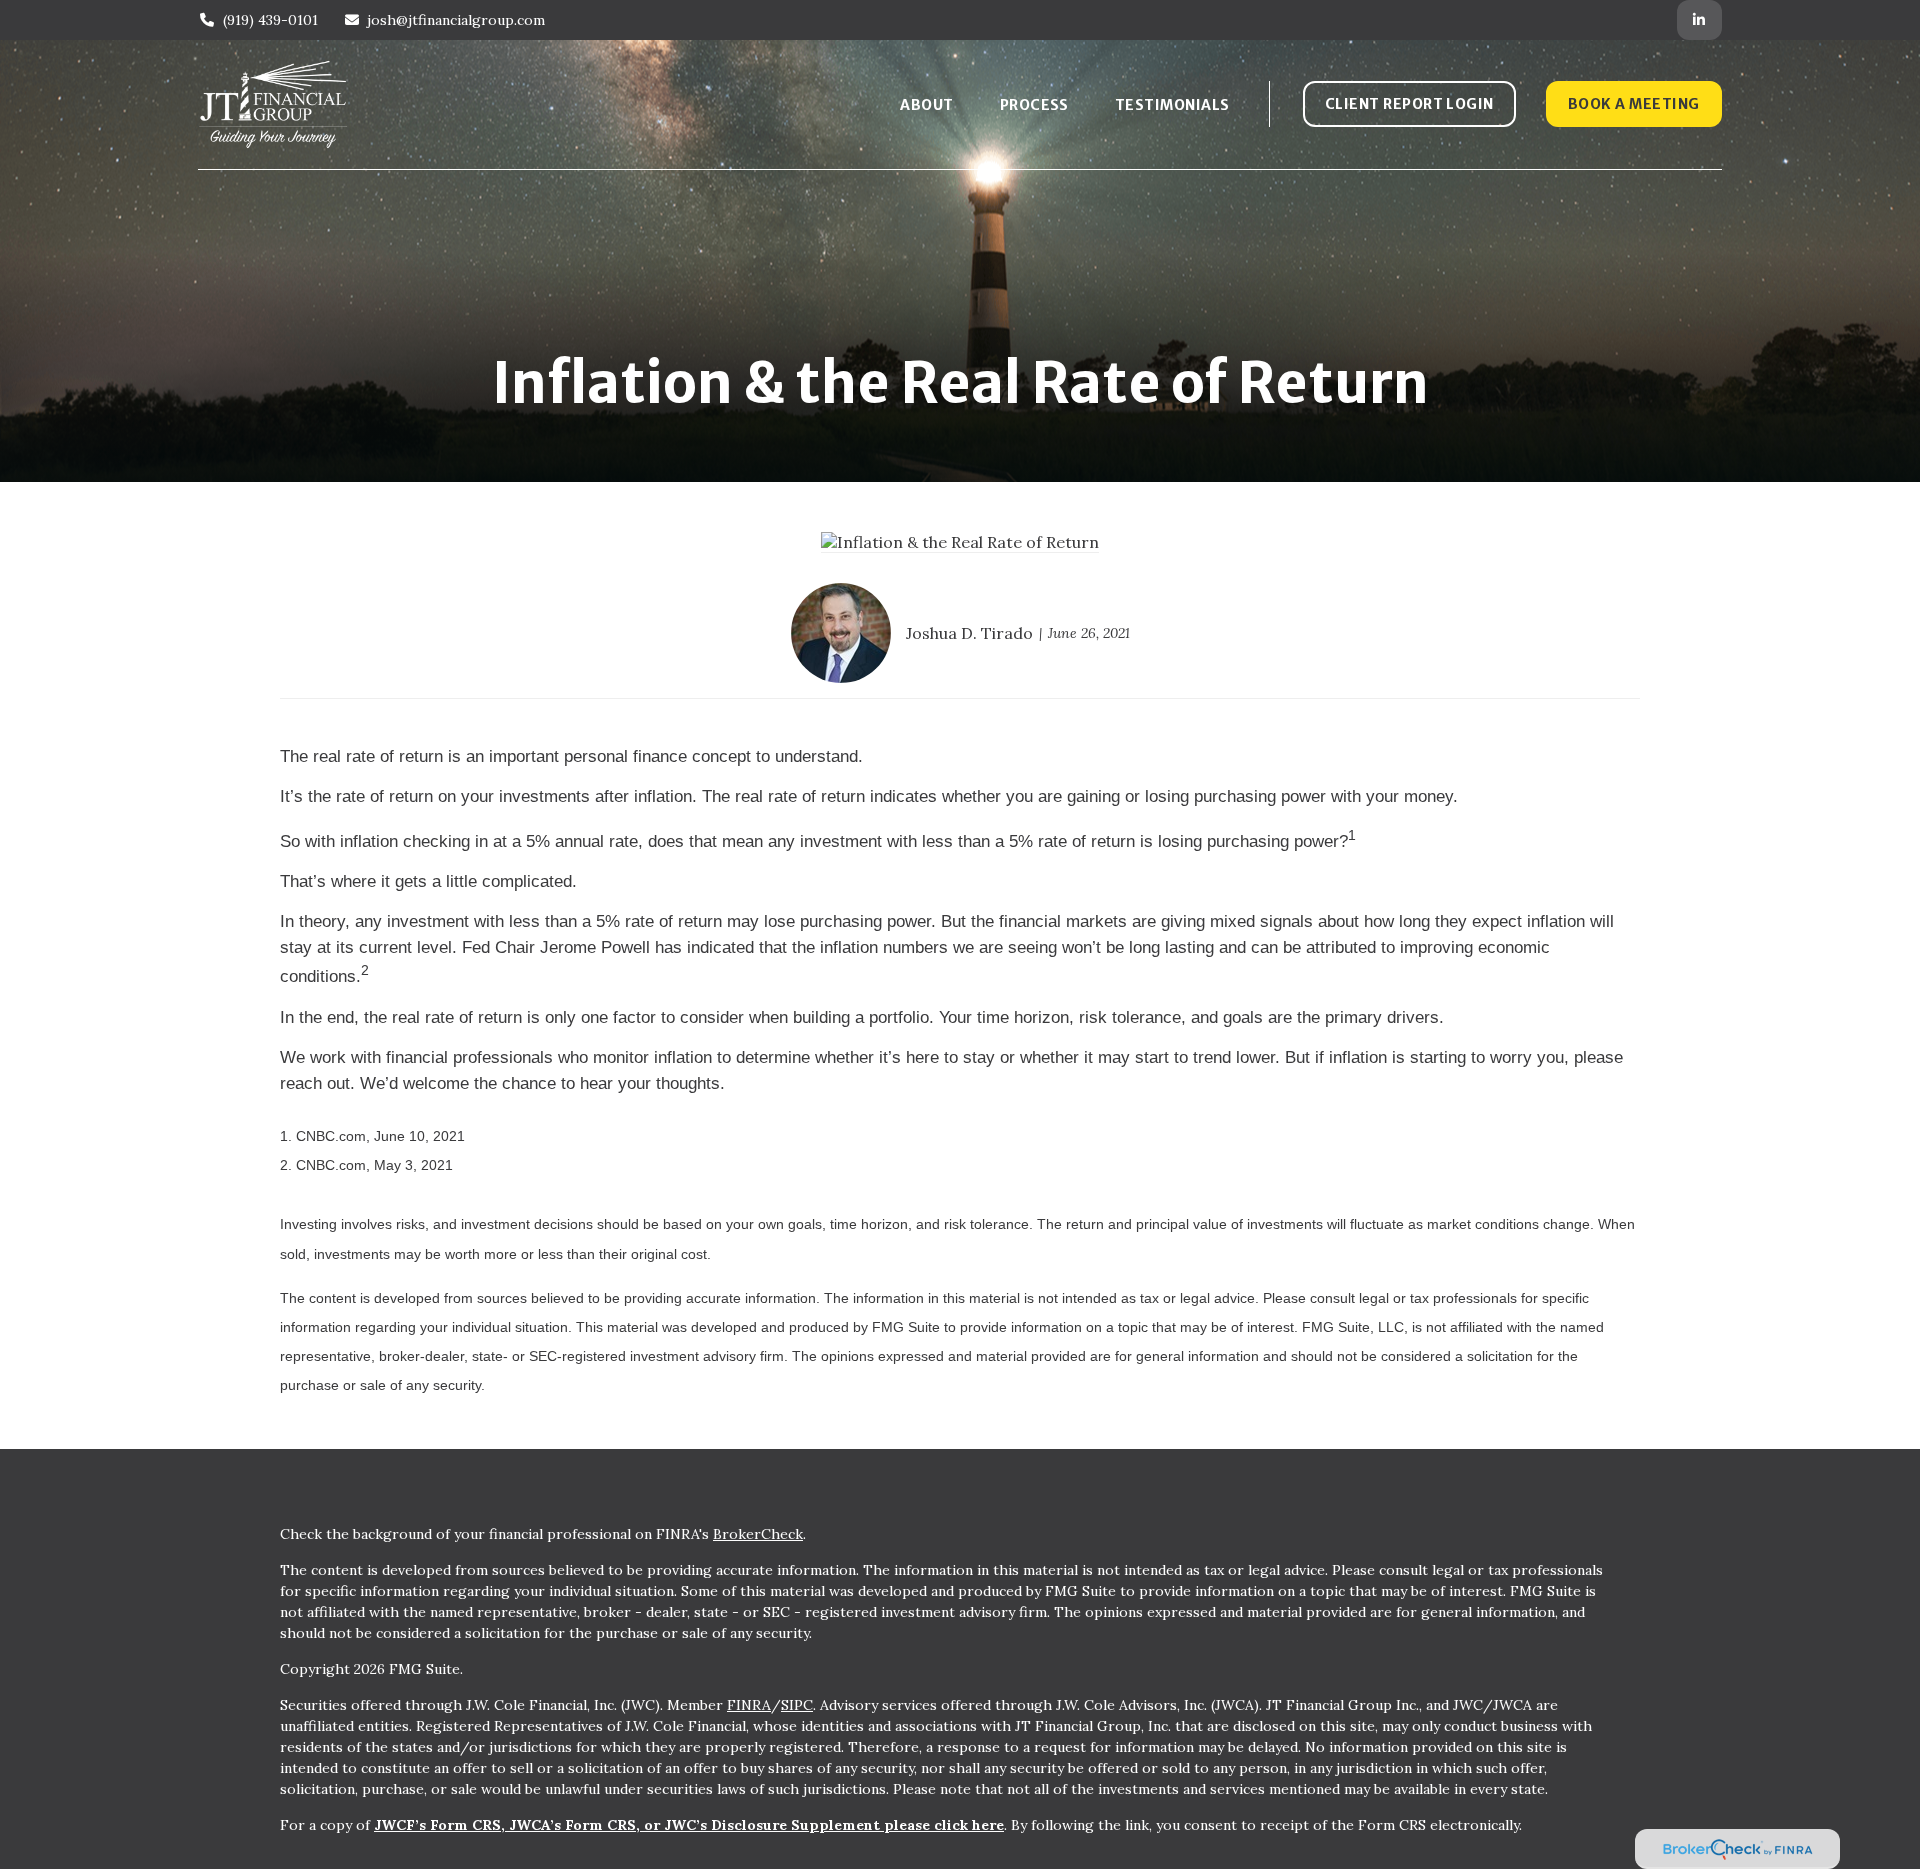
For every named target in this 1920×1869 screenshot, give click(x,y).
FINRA (749, 1705)
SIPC (797, 1705)
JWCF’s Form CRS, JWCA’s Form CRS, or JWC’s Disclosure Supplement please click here (689, 1825)
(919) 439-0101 (270, 20)
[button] (926, 104)
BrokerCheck (758, 1534)
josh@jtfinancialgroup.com (456, 20)
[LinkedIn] (1699, 20)
